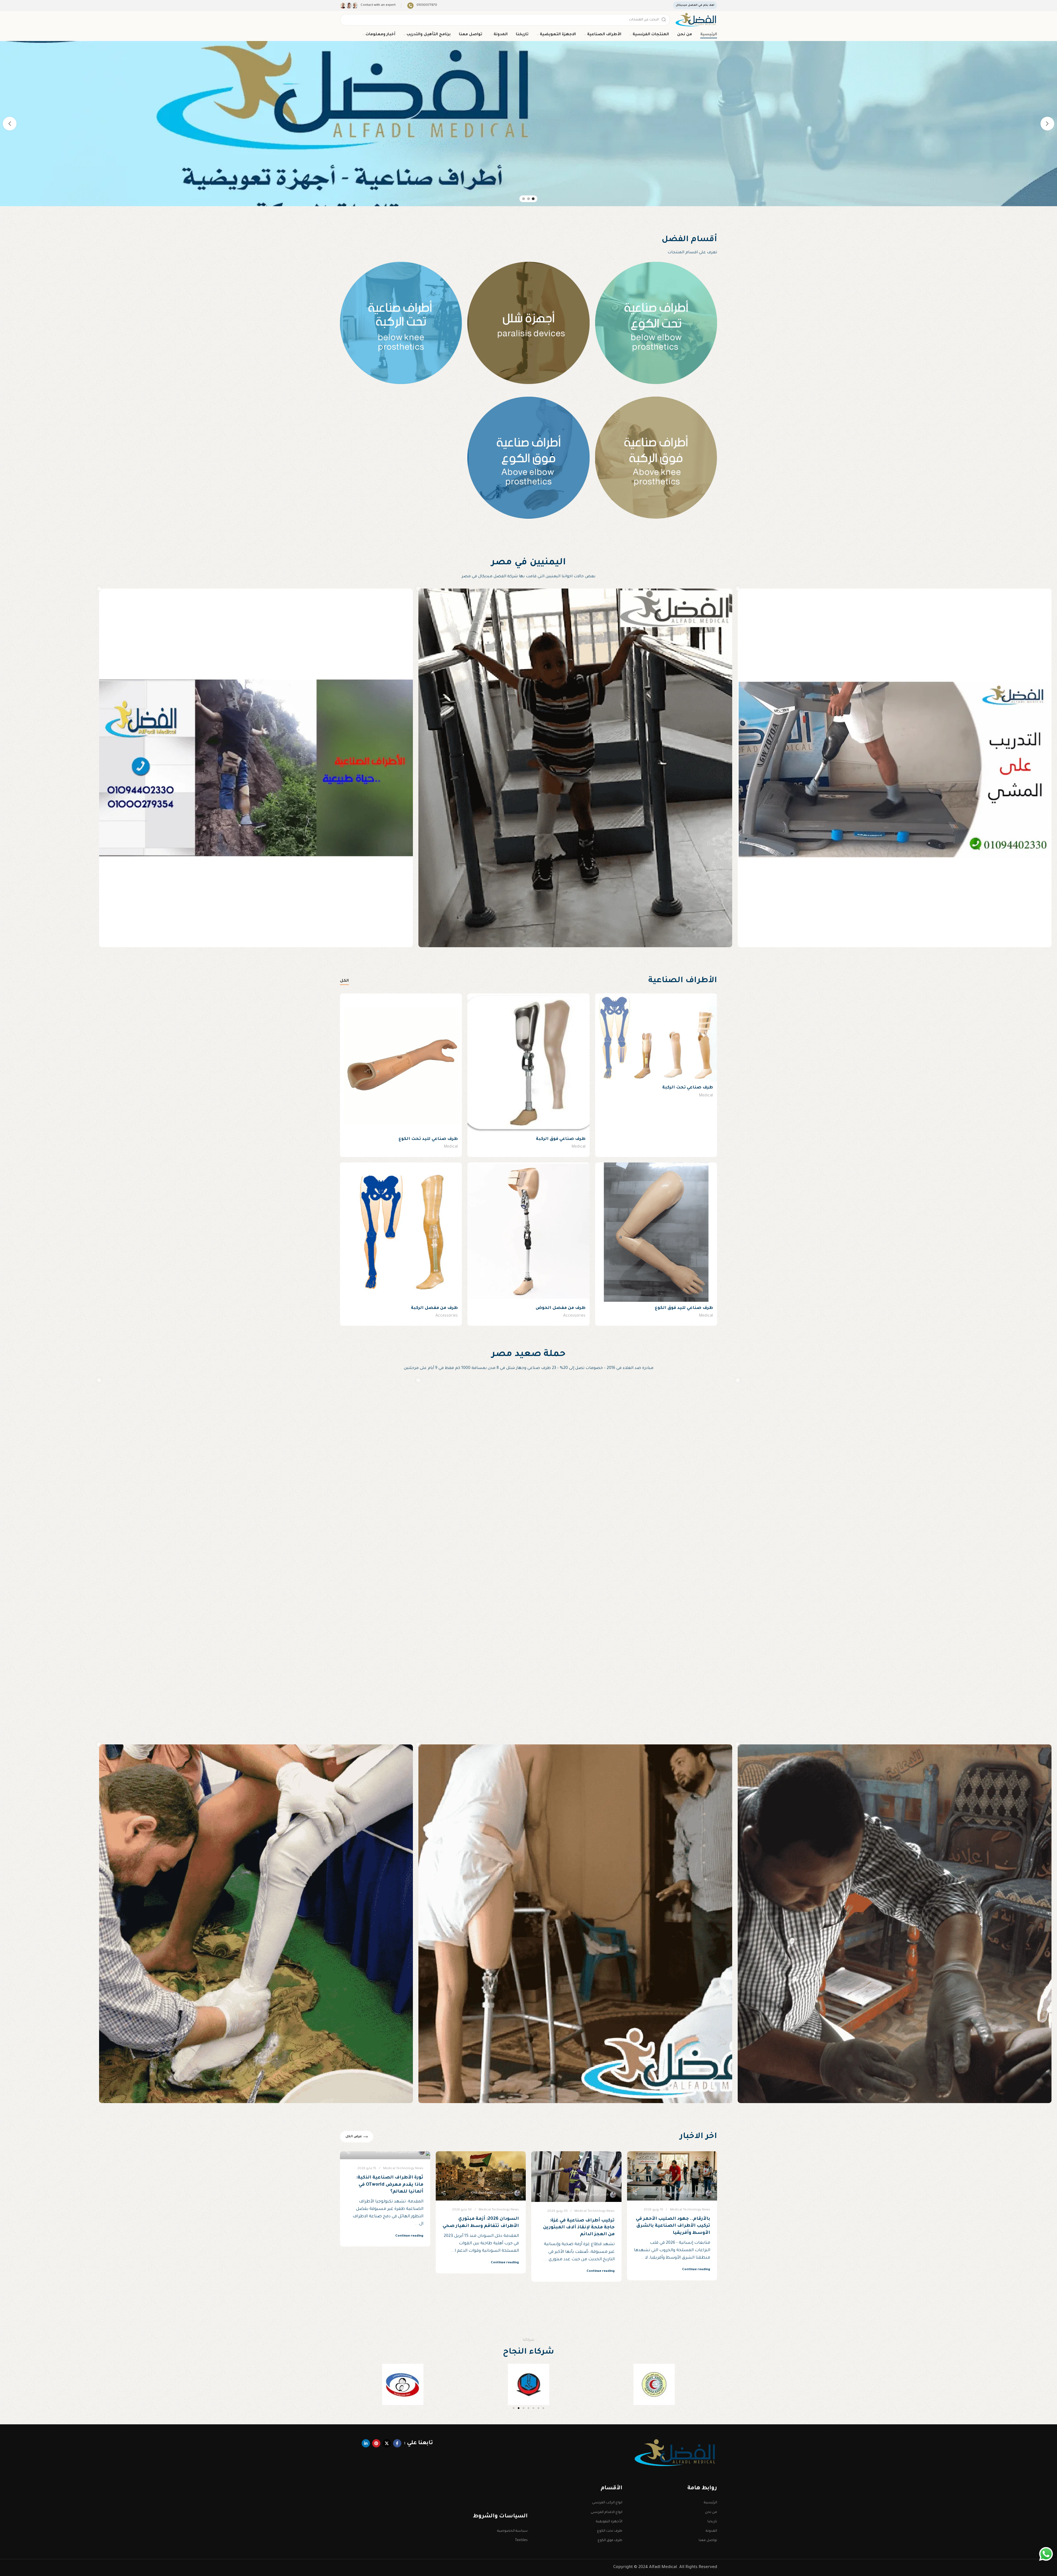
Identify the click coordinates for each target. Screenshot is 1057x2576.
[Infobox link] (422, 6)
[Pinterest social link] (376, 2443)
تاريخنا (712, 2522)
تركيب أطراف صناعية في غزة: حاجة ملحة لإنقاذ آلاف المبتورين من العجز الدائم (579, 2228)
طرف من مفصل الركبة (434, 1308)
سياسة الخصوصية (512, 2531)
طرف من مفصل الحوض (561, 1308)
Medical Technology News (690, 2210)
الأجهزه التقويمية (609, 2522)
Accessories (574, 1316)
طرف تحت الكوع (610, 2531)
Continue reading (696, 2270)
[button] (346, 2385)
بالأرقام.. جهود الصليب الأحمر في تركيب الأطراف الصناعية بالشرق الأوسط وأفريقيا (673, 2226)
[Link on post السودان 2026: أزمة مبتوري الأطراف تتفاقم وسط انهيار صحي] (481, 2176)
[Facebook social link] (397, 2443)
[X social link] (387, 2443)
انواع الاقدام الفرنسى (607, 2512)
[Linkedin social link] (366, 2443)
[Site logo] (696, 20)
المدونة (711, 2531)
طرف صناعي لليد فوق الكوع (684, 1308)
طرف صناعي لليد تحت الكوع (428, 1139)
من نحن (711, 2512)
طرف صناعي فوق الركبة (561, 1139)
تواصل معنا (708, 2540)
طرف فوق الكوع (610, 2540)
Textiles (521, 2540)
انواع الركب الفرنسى (607, 2503)
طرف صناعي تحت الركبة (688, 1088)
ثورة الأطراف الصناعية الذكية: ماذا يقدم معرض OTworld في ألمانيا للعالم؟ (390, 2185)
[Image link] (676, 2453)
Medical (706, 1096)
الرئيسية (710, 2503)
